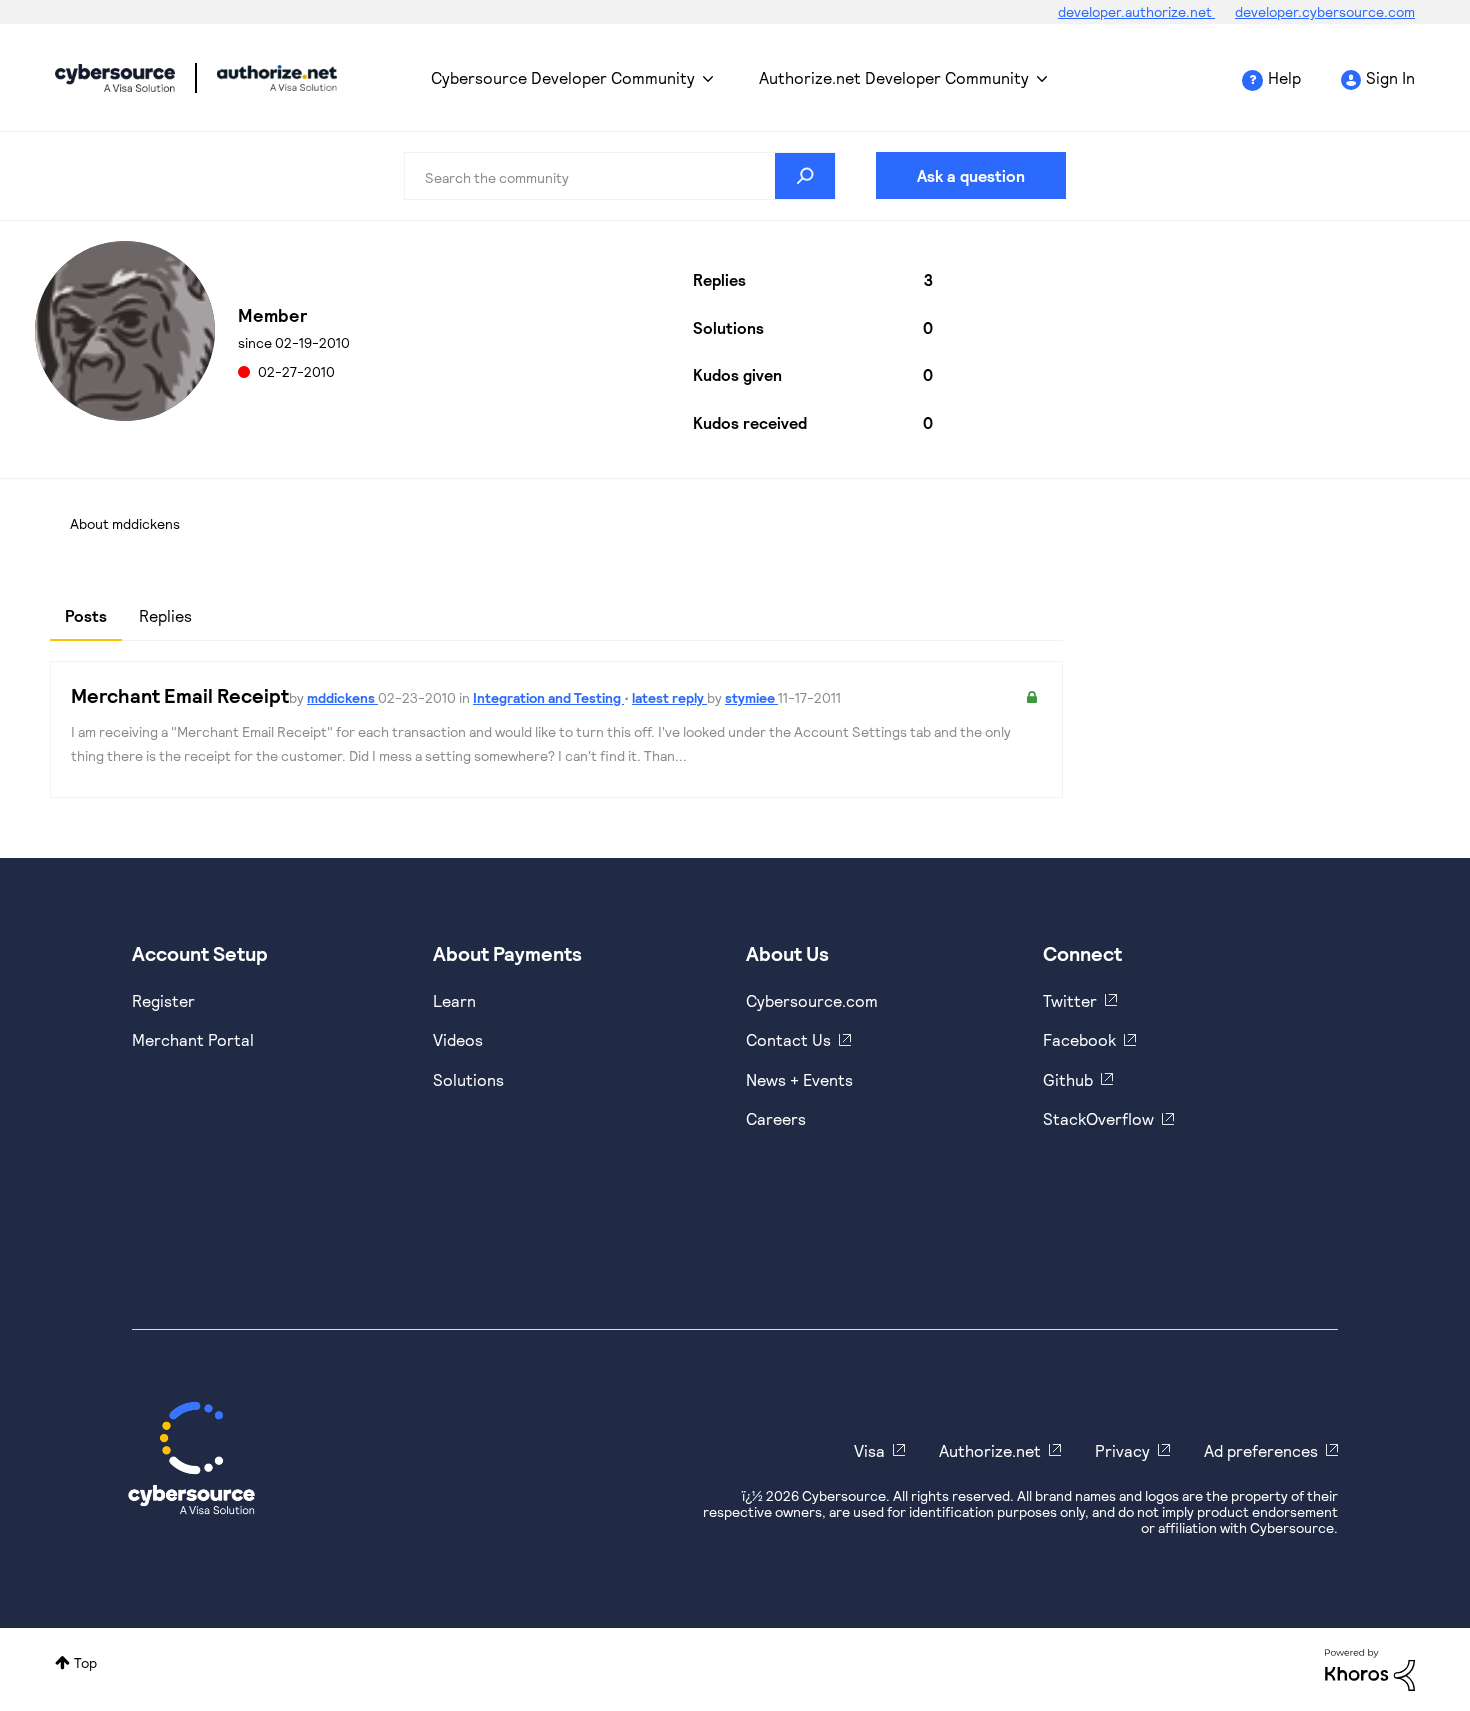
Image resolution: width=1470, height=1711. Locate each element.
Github (1068, 1079)
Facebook (1079, 1039)
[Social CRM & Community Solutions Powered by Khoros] (1370, 1668)
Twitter (1070, 1000)
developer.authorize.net (1136, 11)
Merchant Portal (193, 1039)
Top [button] (85, 1662)
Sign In (1390, 77)
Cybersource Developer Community (115, 78)
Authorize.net (990, 1450)
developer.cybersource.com (1325, 11)
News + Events (799, 1079)
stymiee (751, 697)
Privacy (1122, 1450)
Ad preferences (1261, 1450)
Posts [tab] (86, 615)
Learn (454, 1000)
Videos (458, 1039)
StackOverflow (1098, 1118)
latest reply (669, 697)
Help (1284, 77)
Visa (869, 1450)
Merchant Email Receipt (180, 695)
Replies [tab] (165, 615)
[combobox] (620, 176)
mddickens (342, 697)
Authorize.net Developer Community (894, 77)
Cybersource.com (812, 1000)
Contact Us (788, 1039)
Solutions (468, 1079)
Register (163, 1000)
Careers (776, 1118)
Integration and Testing (548, 697)
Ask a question (971, 175)
